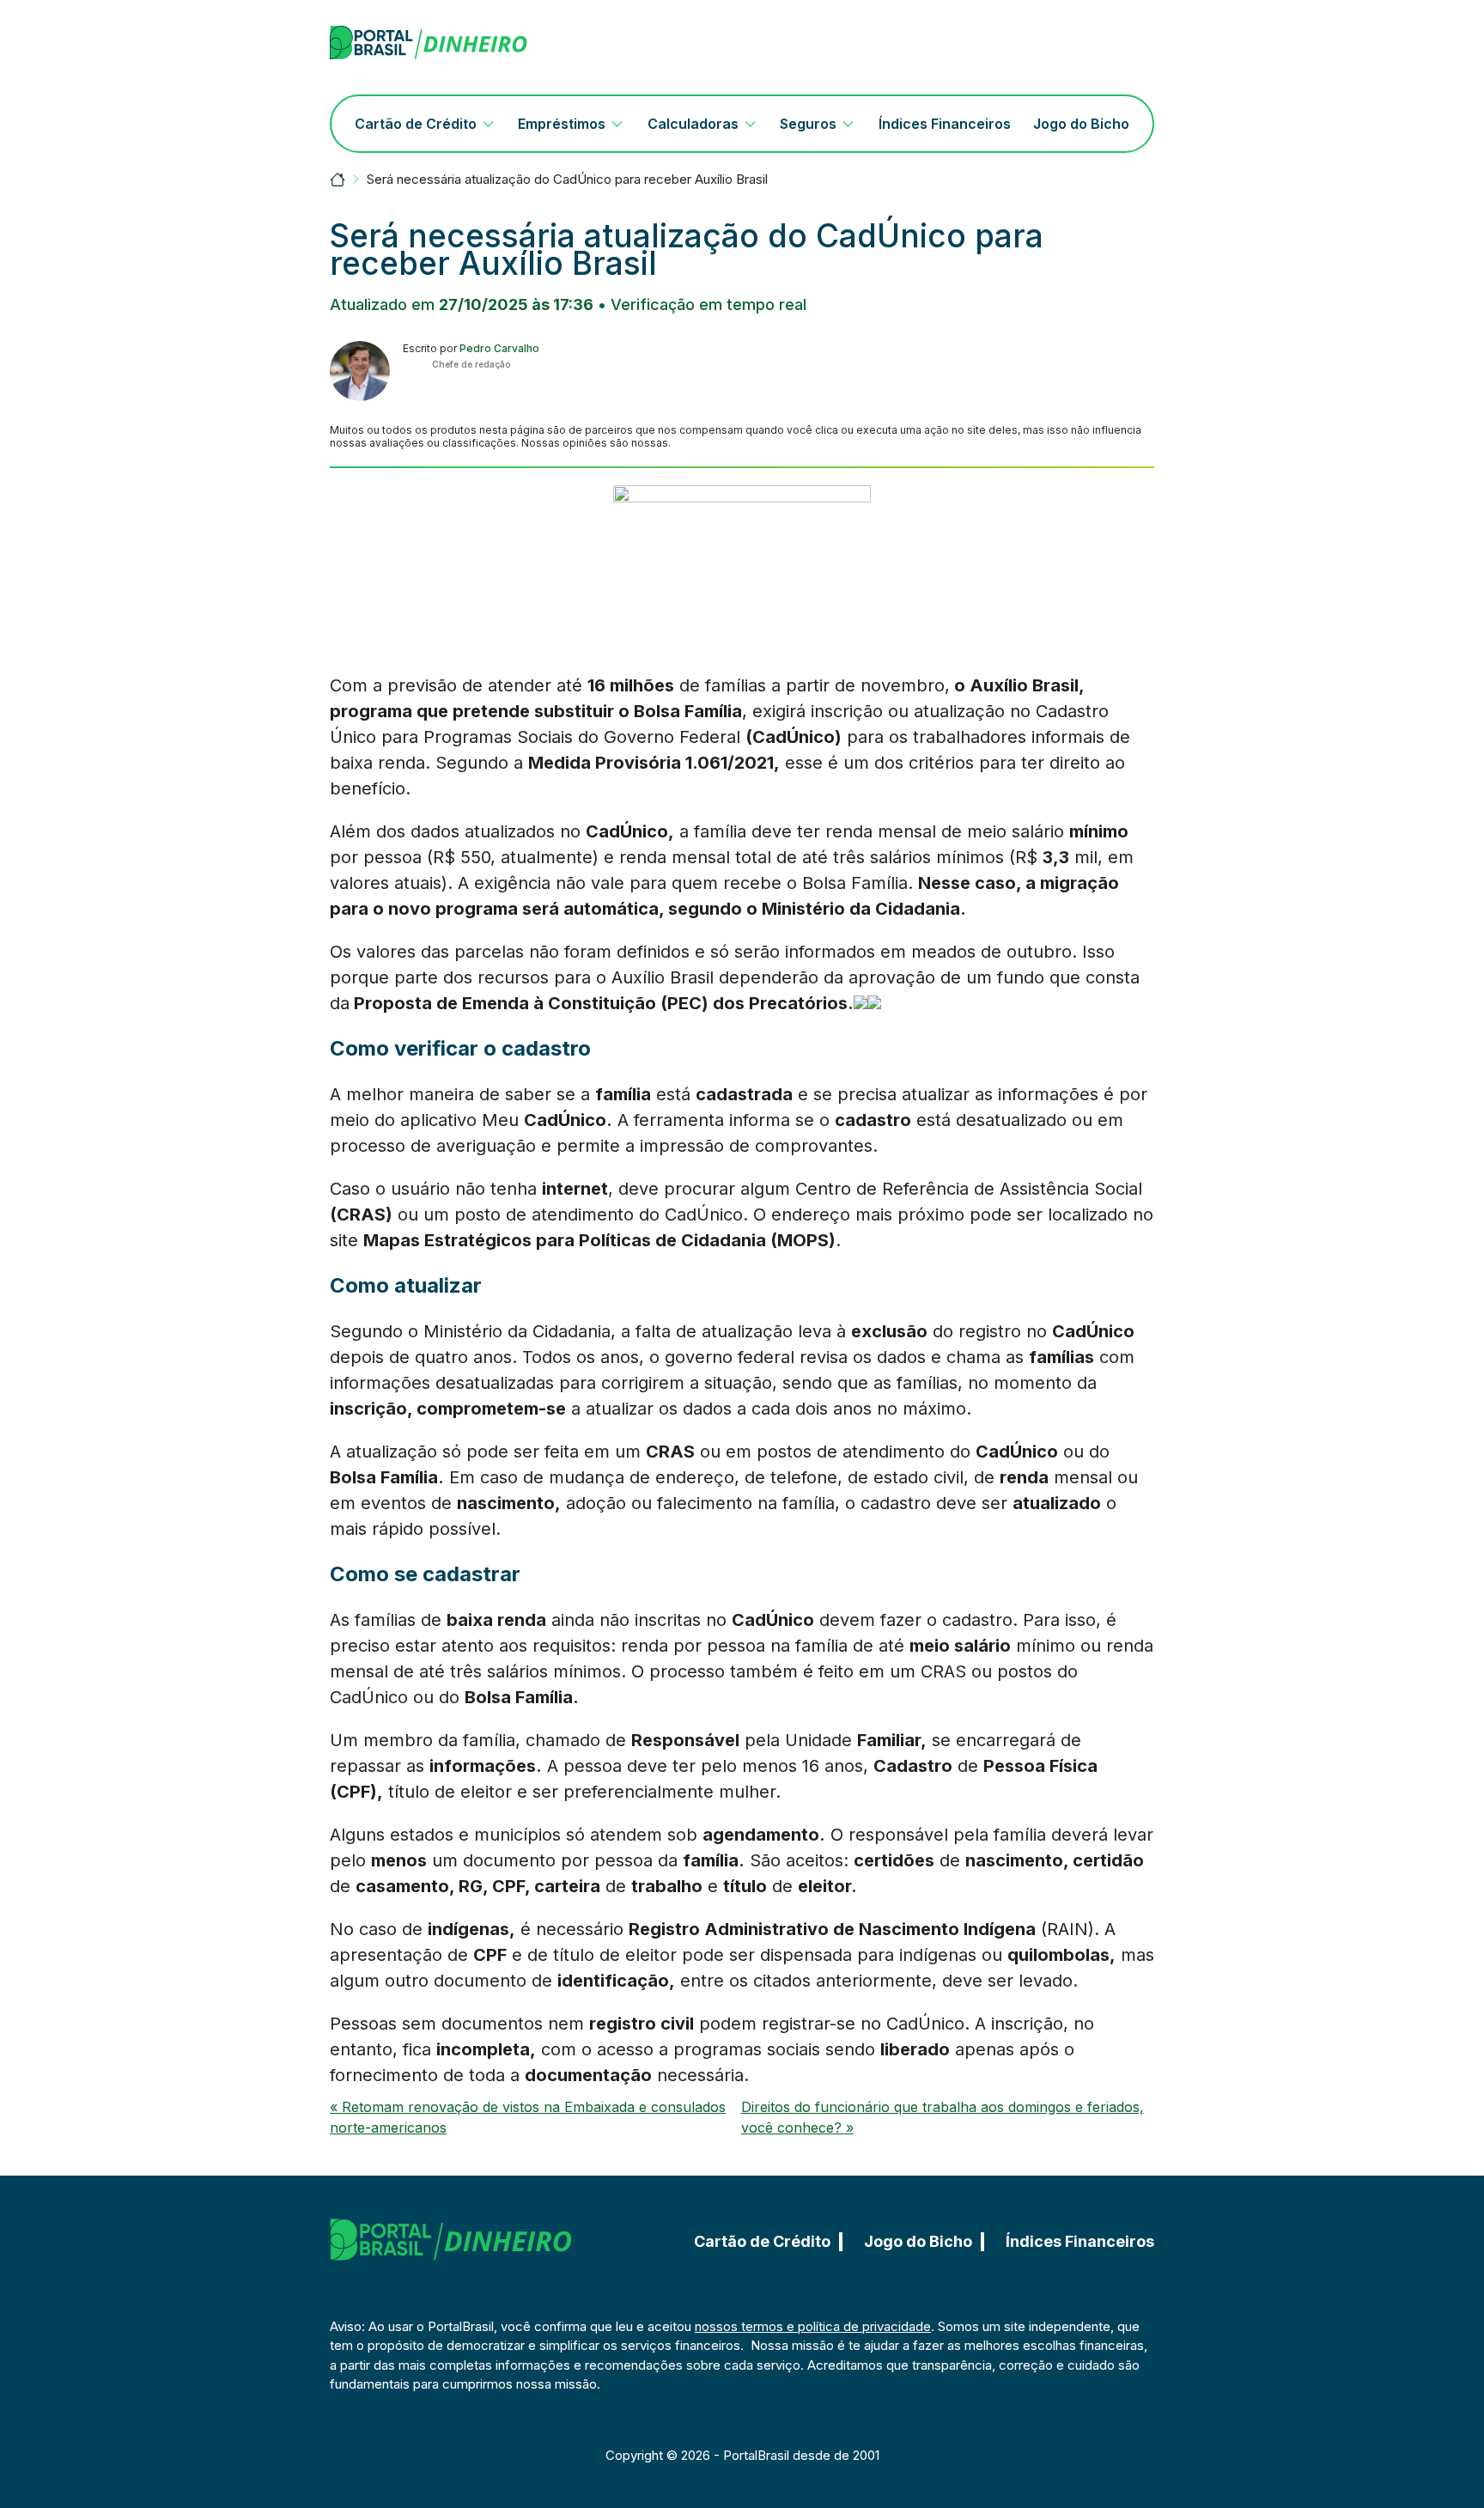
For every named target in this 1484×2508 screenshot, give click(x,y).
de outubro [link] (1024, 952)
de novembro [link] (887, 685)
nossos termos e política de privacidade (813, 2326)
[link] (1033, 763)
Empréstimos (562, 124)
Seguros (808, 124)
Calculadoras (693, 124)
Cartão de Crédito (416, 124)
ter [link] (1033, 763)
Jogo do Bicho (1081, 124)
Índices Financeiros (945, 124)
